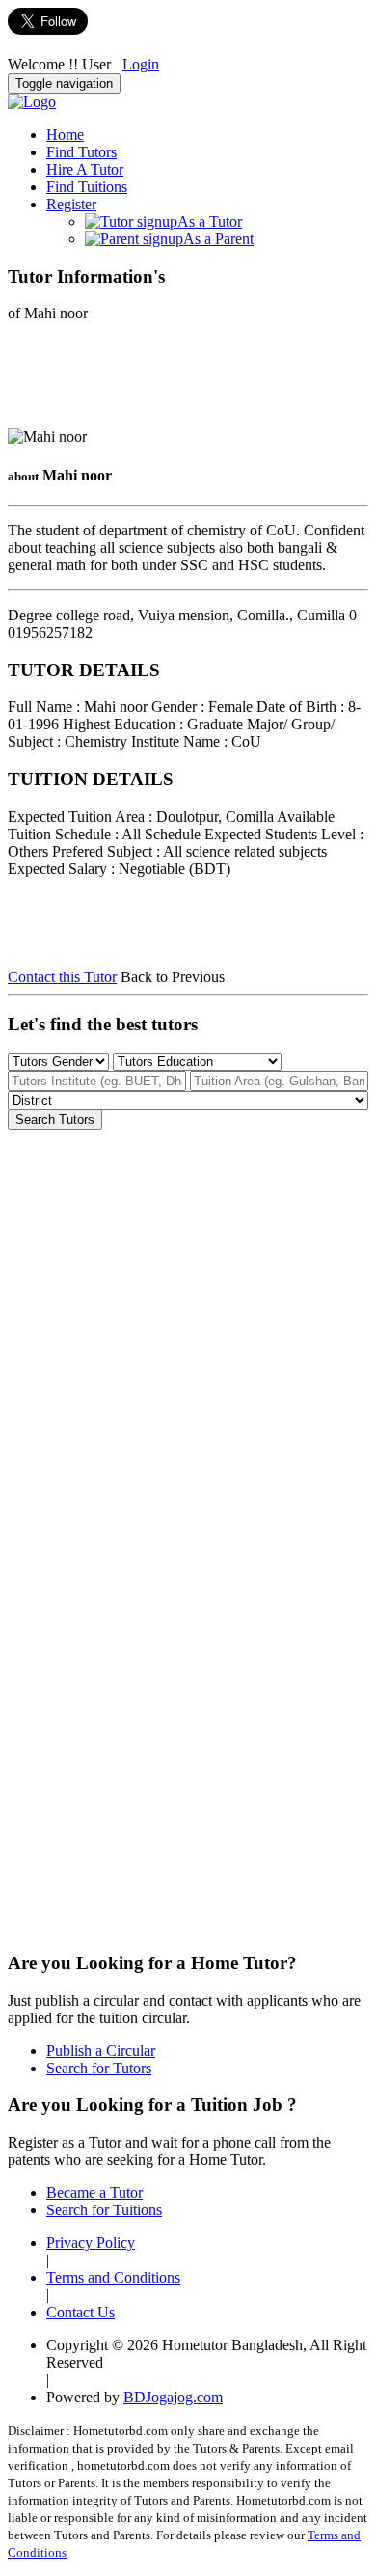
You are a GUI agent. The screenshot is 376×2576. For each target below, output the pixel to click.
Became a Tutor (94, 2192)
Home (65, 135)
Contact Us (81, 2312)
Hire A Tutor (85, 169)
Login (141, 64)
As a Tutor (210, 221)
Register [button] (71, 204)
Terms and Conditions (113, 2277)
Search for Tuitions (104, 2210)
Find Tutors (81, 152)
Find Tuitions (87, 187)
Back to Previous (173, 977)
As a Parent (218, 239)
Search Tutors (55, 1120)
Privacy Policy (91, 2243)
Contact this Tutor (62, 977)
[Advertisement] (162, 381)
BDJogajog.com (173, 2397)
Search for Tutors (99, 2068)
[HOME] (32, 102)
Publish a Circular (101, 2051)
